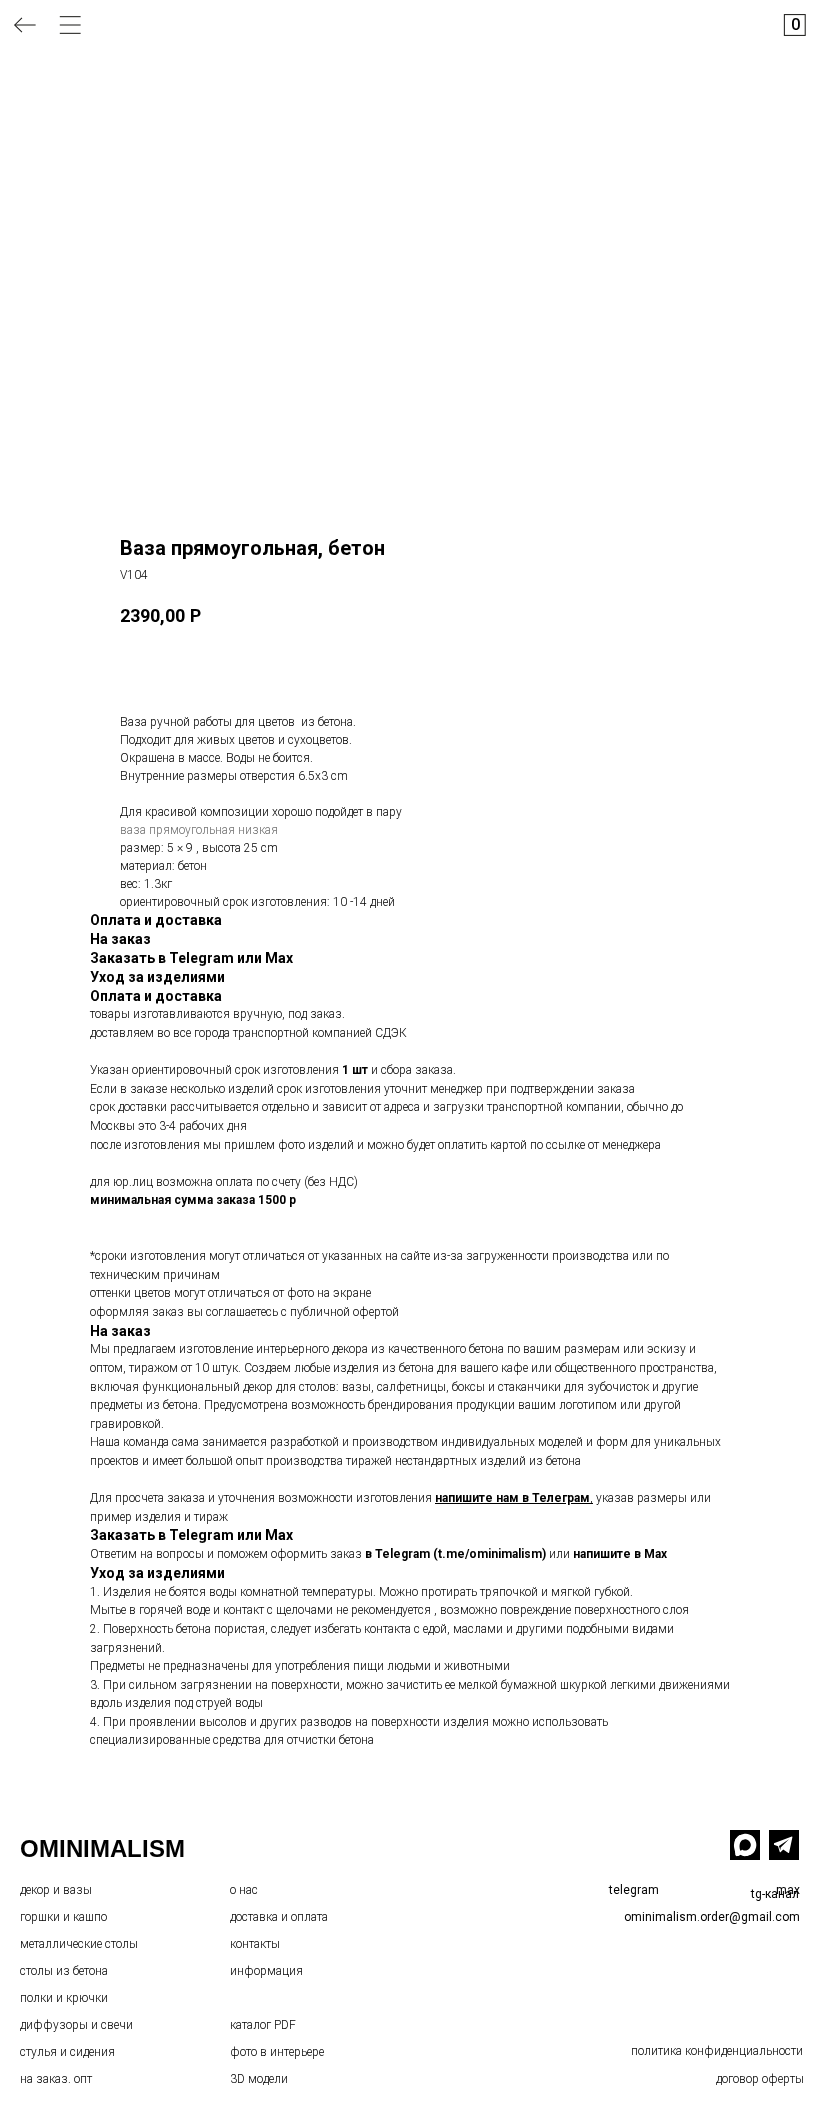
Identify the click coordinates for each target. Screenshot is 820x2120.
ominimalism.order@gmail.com (712, 1917)
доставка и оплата (279, 1917)
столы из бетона (64, 1971)
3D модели (259, 2079)
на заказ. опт (56, 2079)
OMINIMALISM (102, 1848)
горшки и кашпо (63, 1917)
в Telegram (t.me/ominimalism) (455, 1554)
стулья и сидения (67, 2052)
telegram (634, 1890)
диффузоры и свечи (76, 2025)
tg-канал (775, 1894)
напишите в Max (620, 1554)
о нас (244, 1890)
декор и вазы (56, 1890)
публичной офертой (344, 1312)
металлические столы (79, 1944)
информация (266, 1971)
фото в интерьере (277, 2052)
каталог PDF (263, 2025)
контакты (255, 1944)
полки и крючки (64, 1998)
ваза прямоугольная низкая (199, 830)
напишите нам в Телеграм (512, 1498)
